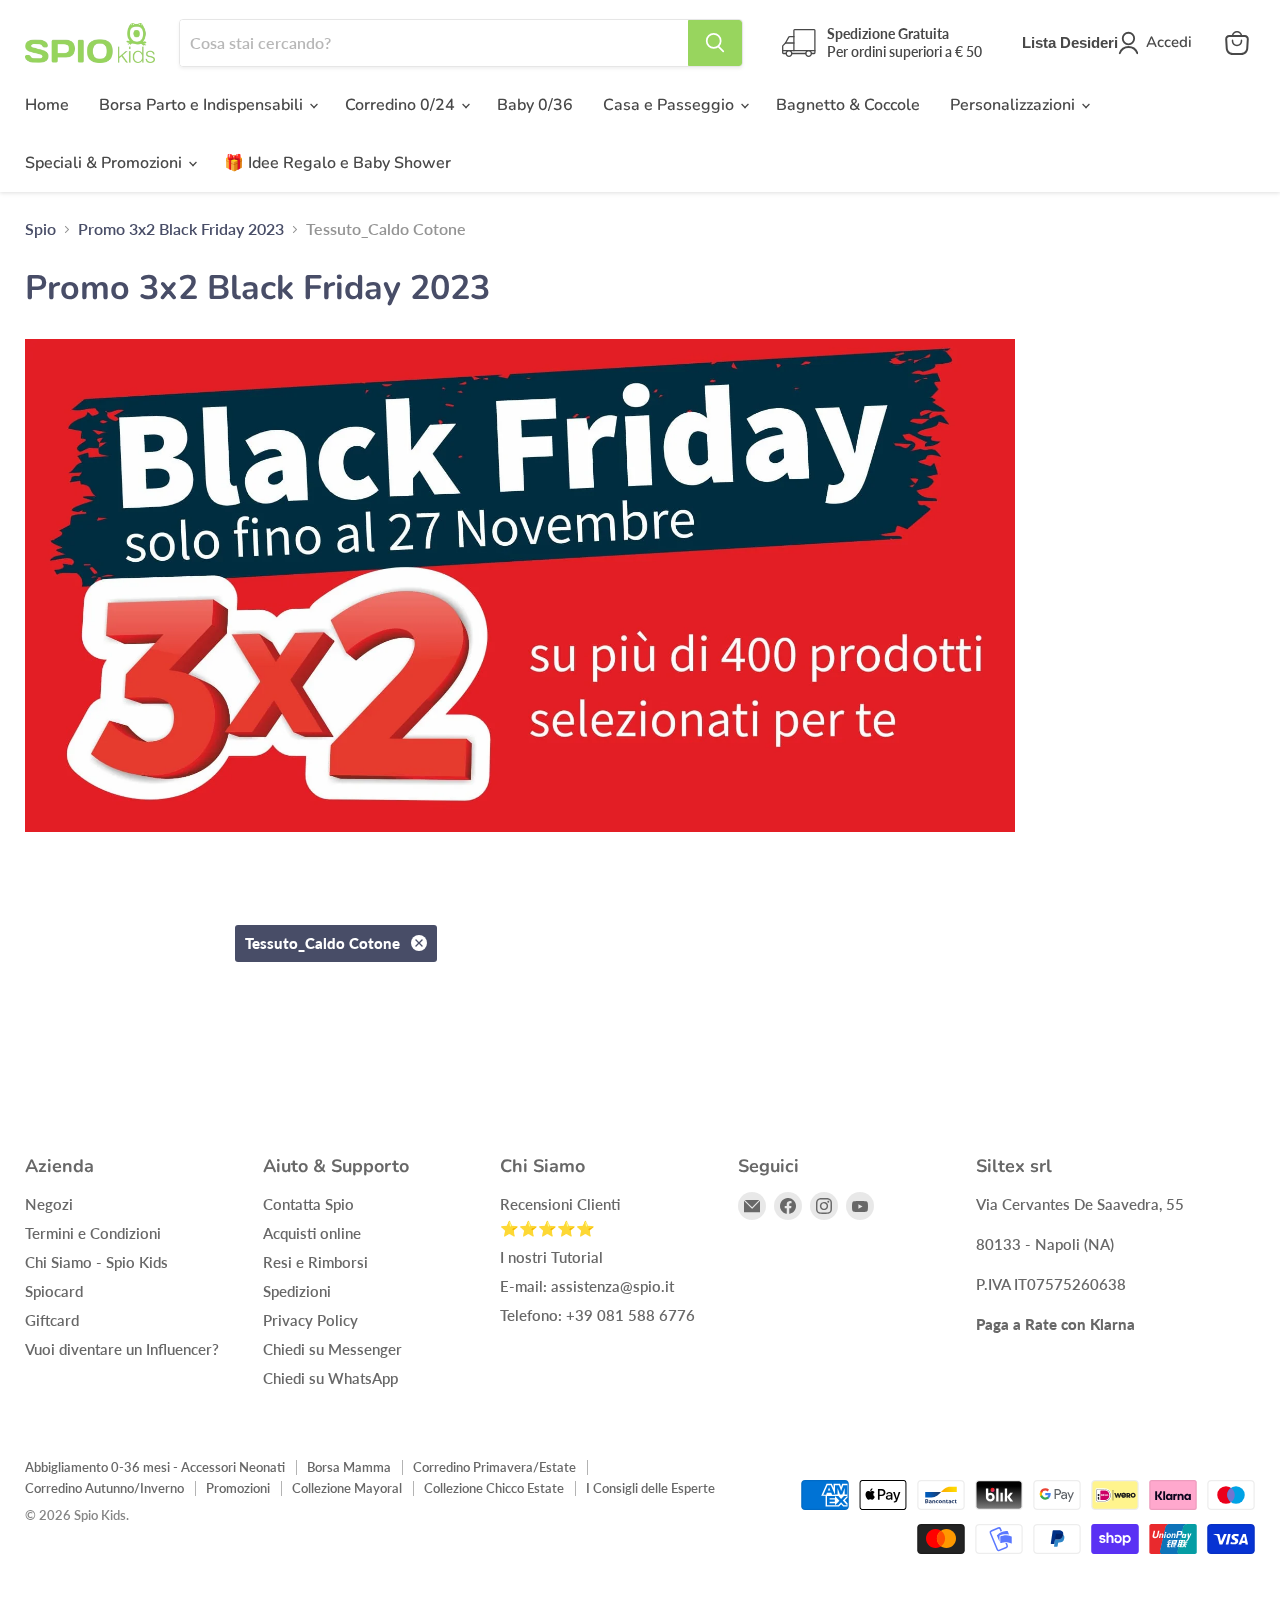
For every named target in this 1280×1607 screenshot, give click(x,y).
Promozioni (238, 1488)
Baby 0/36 (535, 105)
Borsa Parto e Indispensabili (203, 105)
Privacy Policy (310, 1320)
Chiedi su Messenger (332, 1349)
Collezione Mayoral (347, 1488)
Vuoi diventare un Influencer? (122, 1349)
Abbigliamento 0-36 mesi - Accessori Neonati (155, 1467)
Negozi (49, 1204)
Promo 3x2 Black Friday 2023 (181, 229)
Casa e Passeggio (670, 105)
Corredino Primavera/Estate (494, 1467)
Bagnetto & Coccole (848, 105)
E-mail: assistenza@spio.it (587, 1286)
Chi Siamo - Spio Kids (96, 1262)
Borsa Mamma (349, 1467)
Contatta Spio (308, 1204)
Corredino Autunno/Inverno (104, 1488)
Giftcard (52, 1320)
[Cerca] (715, 43)
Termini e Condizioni (93, 1233)
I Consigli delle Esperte (650, 1488)
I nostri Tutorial (551, 1257)
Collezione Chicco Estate (494, 1488)
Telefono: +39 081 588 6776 (597, 1315)
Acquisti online (312, 1233)
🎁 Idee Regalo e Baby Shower (337, 163)
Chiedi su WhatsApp (330, 1378)
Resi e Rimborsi (315, 1262)
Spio (40, 229)
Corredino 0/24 (402, 105)
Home (47, 105)
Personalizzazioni (1014, 105)
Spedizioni (297, 1291)
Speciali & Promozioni (105, 163)
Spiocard (54, 1291)
